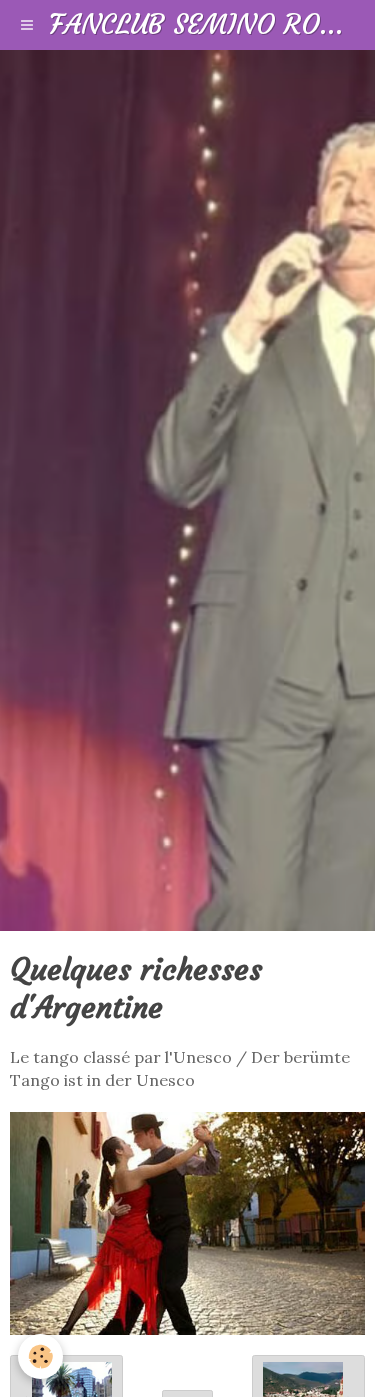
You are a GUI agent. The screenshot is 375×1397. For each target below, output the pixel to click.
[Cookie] (40, 1356)
